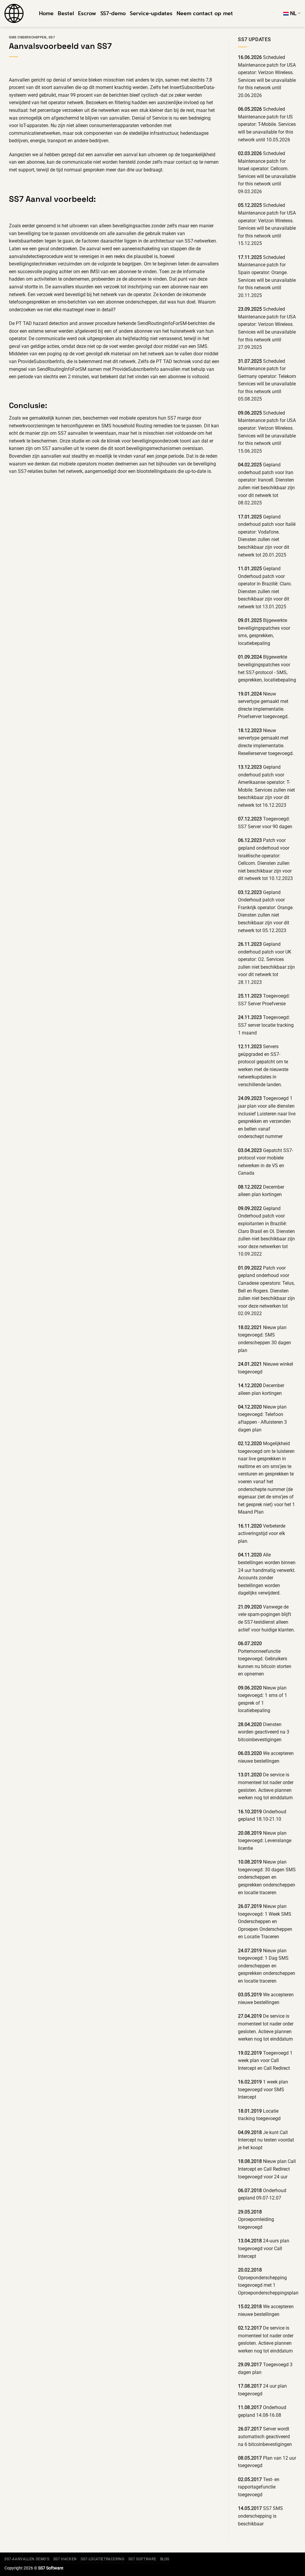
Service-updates (151, 13)
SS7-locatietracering (102, 2559)
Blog (165, 2559)
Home (46, 13)
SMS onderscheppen (28, 37)
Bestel (66, 13)
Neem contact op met (205, 13)
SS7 (52, 37)
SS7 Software (142, 2559)
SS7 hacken (65, 2559)
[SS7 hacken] (17, 13)
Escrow (87, 13)
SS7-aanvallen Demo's (27, 2559)
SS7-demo (113, 13)
